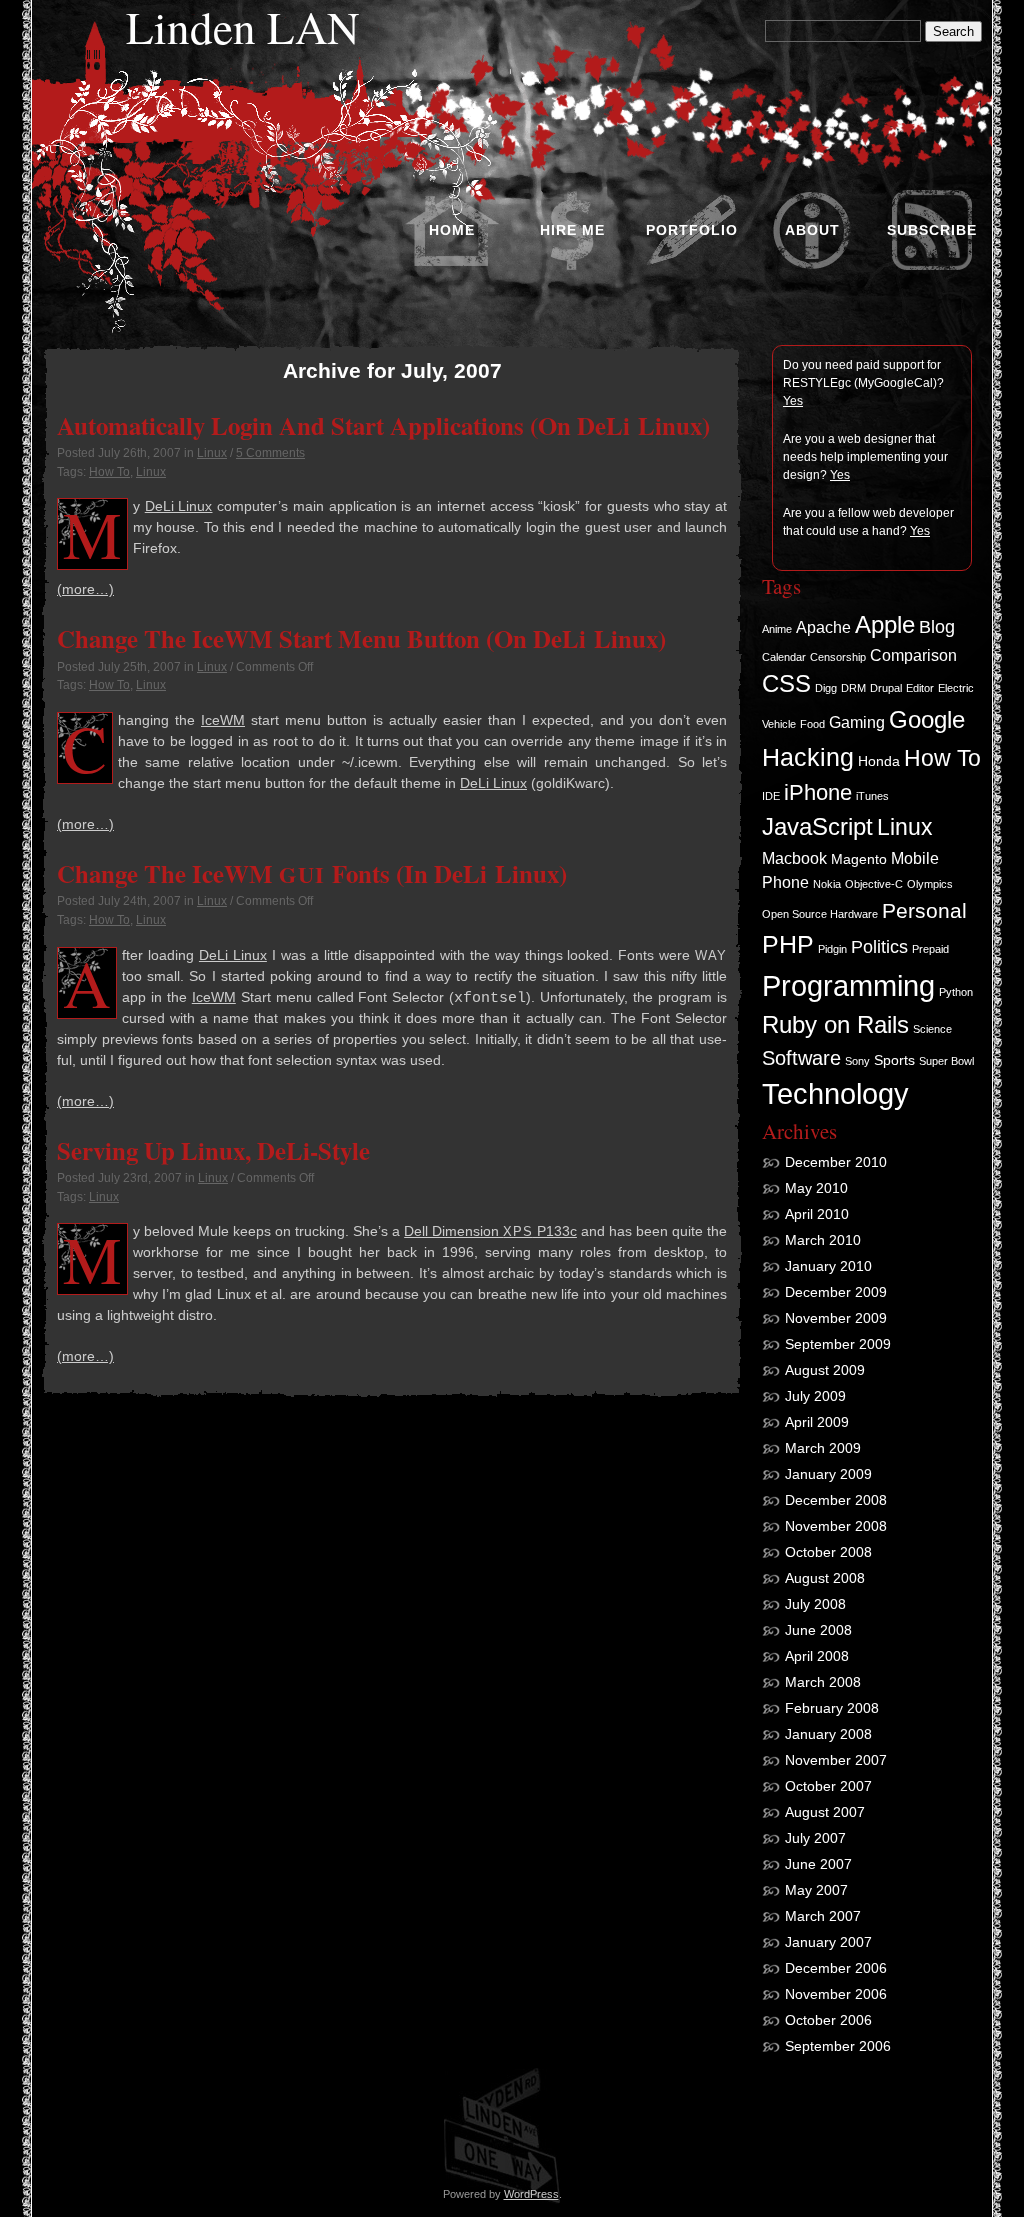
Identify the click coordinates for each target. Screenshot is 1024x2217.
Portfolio (692, 230)
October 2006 (828, 2020)
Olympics (930, 884)
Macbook (794, 858)
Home (452, 230)
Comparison (913, 655)
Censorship (838, 657)
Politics (879, 947)
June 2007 (818, 1864)
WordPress (531, 2194)
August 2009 (825, 1370)
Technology (835, 1094)
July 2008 (815, 1604)
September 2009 (838, 1344)
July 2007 (815, 1838)
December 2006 (836, 1968)
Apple (885, 625)
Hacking (808, 757)
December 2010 (836, 1162)
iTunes (872, 796)
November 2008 (836, 1526)
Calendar (784, 657)
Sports (894, 1060)
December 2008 (836, 1500)
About (812, 230)
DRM (853, 688)
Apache (823, 627)
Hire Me (572, 230)
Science (932, 1029)
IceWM (223, 720)
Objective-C (874, 884)
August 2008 (825, 1578)
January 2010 (828, 1266)
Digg (826, 688)
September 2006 (838, 2046)
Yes (793, 401)
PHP (788, 944)
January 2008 (828, 1734)
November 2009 (836, 1318)
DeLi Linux (179, 506)
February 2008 (832, 1708)
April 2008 (817, 1656)
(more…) (85, 589)
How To (109, 472)
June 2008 (818, 1630)
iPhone (818, 792)
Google (927, 720)
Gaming (857, 722)
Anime (777, 629)
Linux (212, 453)
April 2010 (817, 1214)
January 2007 (828, 1942)
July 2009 (815, 1396)
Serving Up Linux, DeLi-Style (213, 1150)
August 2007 (825, 1812)
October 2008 (828, 1552)
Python (956, 992)
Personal (924, 910)
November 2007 (836, 1760)
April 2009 (817, 1422)
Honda (879, 761)
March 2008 (823, 1682)
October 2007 (828, 1786)
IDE (771, 796)
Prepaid (930, 949)
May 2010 (816, 1188)
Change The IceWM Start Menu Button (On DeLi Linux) (361, 638)
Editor (920, 688)
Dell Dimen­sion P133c (490, 1231)
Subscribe (932, 230)
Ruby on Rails (835, 1025)
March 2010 (823, 1240)
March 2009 (823, 1448)
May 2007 (816, 1890)
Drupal (886, 688)
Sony (857, 1061)
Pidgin (832, 949)
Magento (859, 859)
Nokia (827, 884)
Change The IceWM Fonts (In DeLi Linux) (312, 873)
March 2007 (823, 1916)
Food (812, 724)
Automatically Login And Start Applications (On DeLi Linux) (383, 425)
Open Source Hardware (820, 914)
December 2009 (836, 1292)
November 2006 (836, 1994)
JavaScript (817, 826)
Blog (937, 627)
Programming (848, 985)
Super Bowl (946, 1061)
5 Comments (270, 453)
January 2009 (828, 1474)
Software (801, 1058)
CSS (786, 684)
